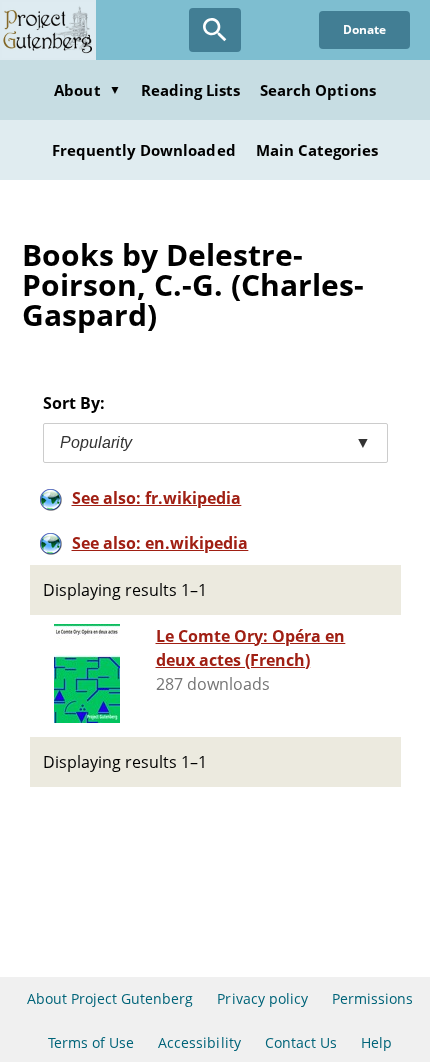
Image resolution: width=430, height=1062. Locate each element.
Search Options (318, 90)
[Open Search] (215, 30)
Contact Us (301, 1042)
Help (376, 1042)
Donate (364, 29)
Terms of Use (91, 1042)
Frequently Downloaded (144, 150)
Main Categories (317, 150)
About (87, 90)
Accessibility (199, 1042)
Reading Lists (191, 90)
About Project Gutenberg (110, 998)
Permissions (372, 998)
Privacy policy (262, 998)
